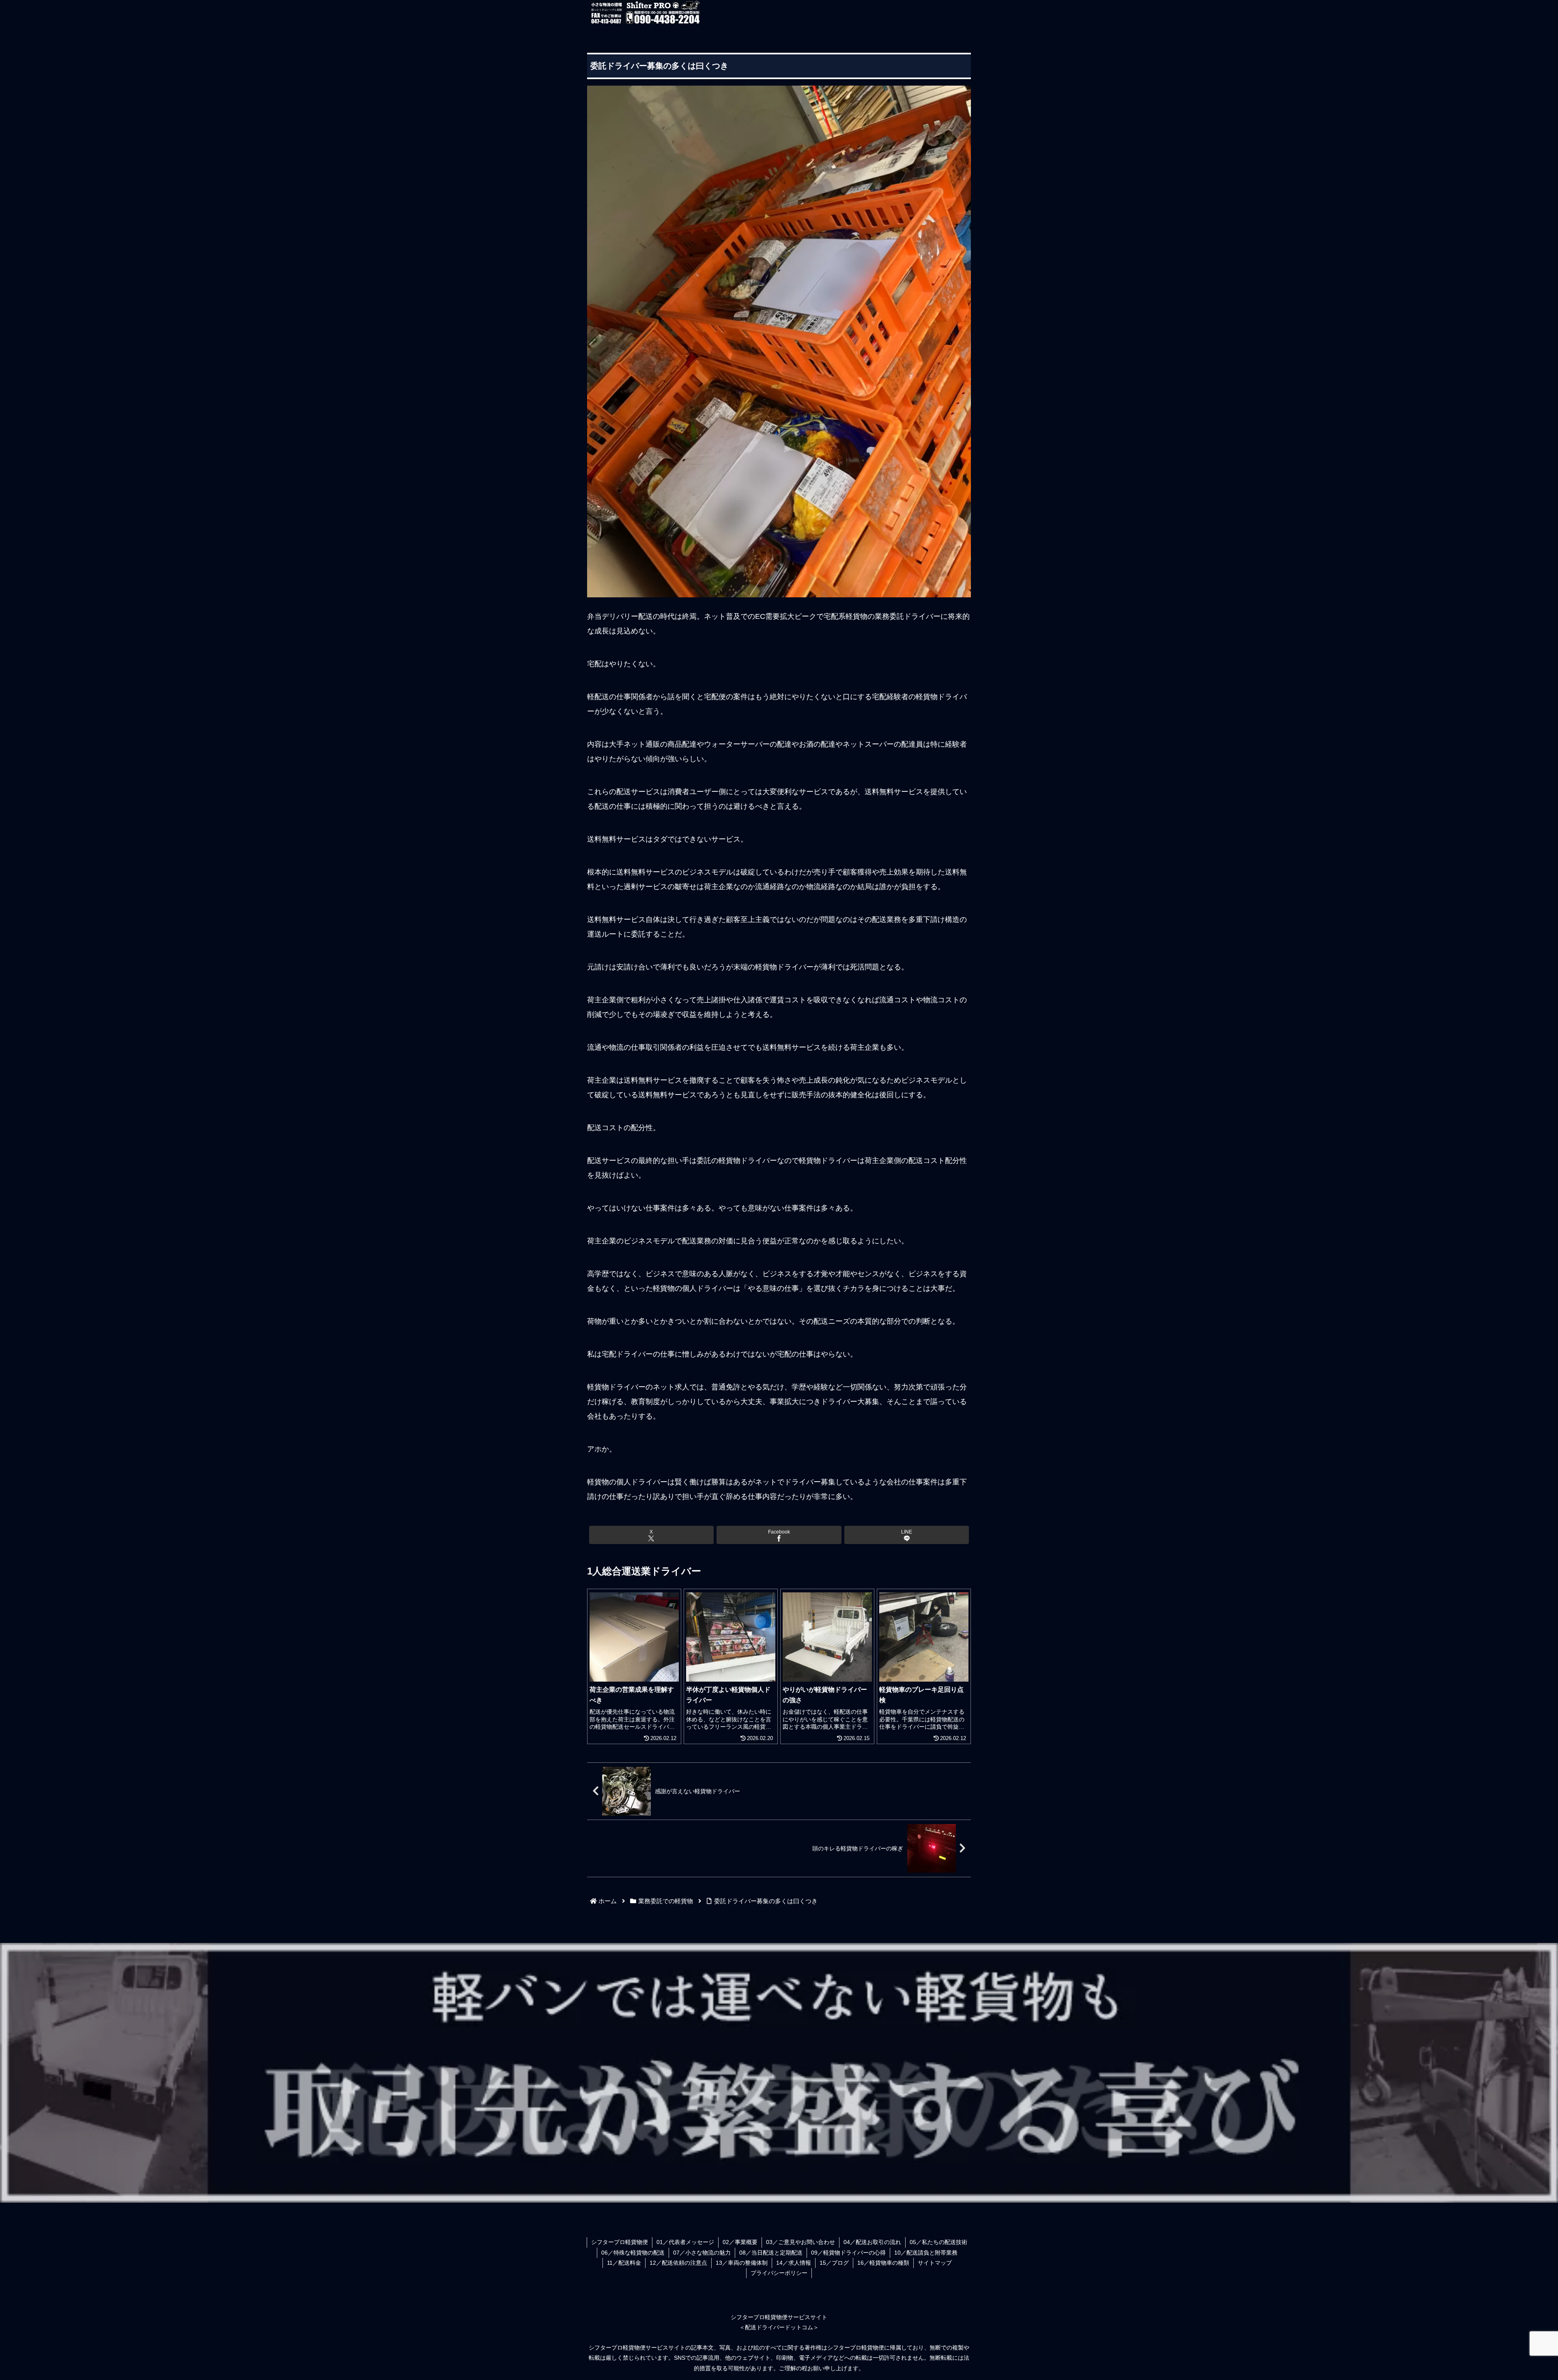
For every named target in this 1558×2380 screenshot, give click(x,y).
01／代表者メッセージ (685, 2242)
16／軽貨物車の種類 (883, 2263)
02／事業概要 (740, 2242)
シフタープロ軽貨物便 (620, 2242)
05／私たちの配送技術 (938, 2242)
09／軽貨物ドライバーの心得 (848, 2253)
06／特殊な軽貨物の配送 (633, 2253)
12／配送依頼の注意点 (678, 2263)
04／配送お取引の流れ (872, 2242)
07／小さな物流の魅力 (702, 2253)
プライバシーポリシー (779, 2273)
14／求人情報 (794, 2263)
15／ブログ (834, 2263)
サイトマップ (935, 2263)
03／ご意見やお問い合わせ (801, 2242)
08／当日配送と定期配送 (771, 2253)
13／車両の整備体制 (742, 2263)
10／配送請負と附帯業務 (926, 2253)
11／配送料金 (624, 2263)
